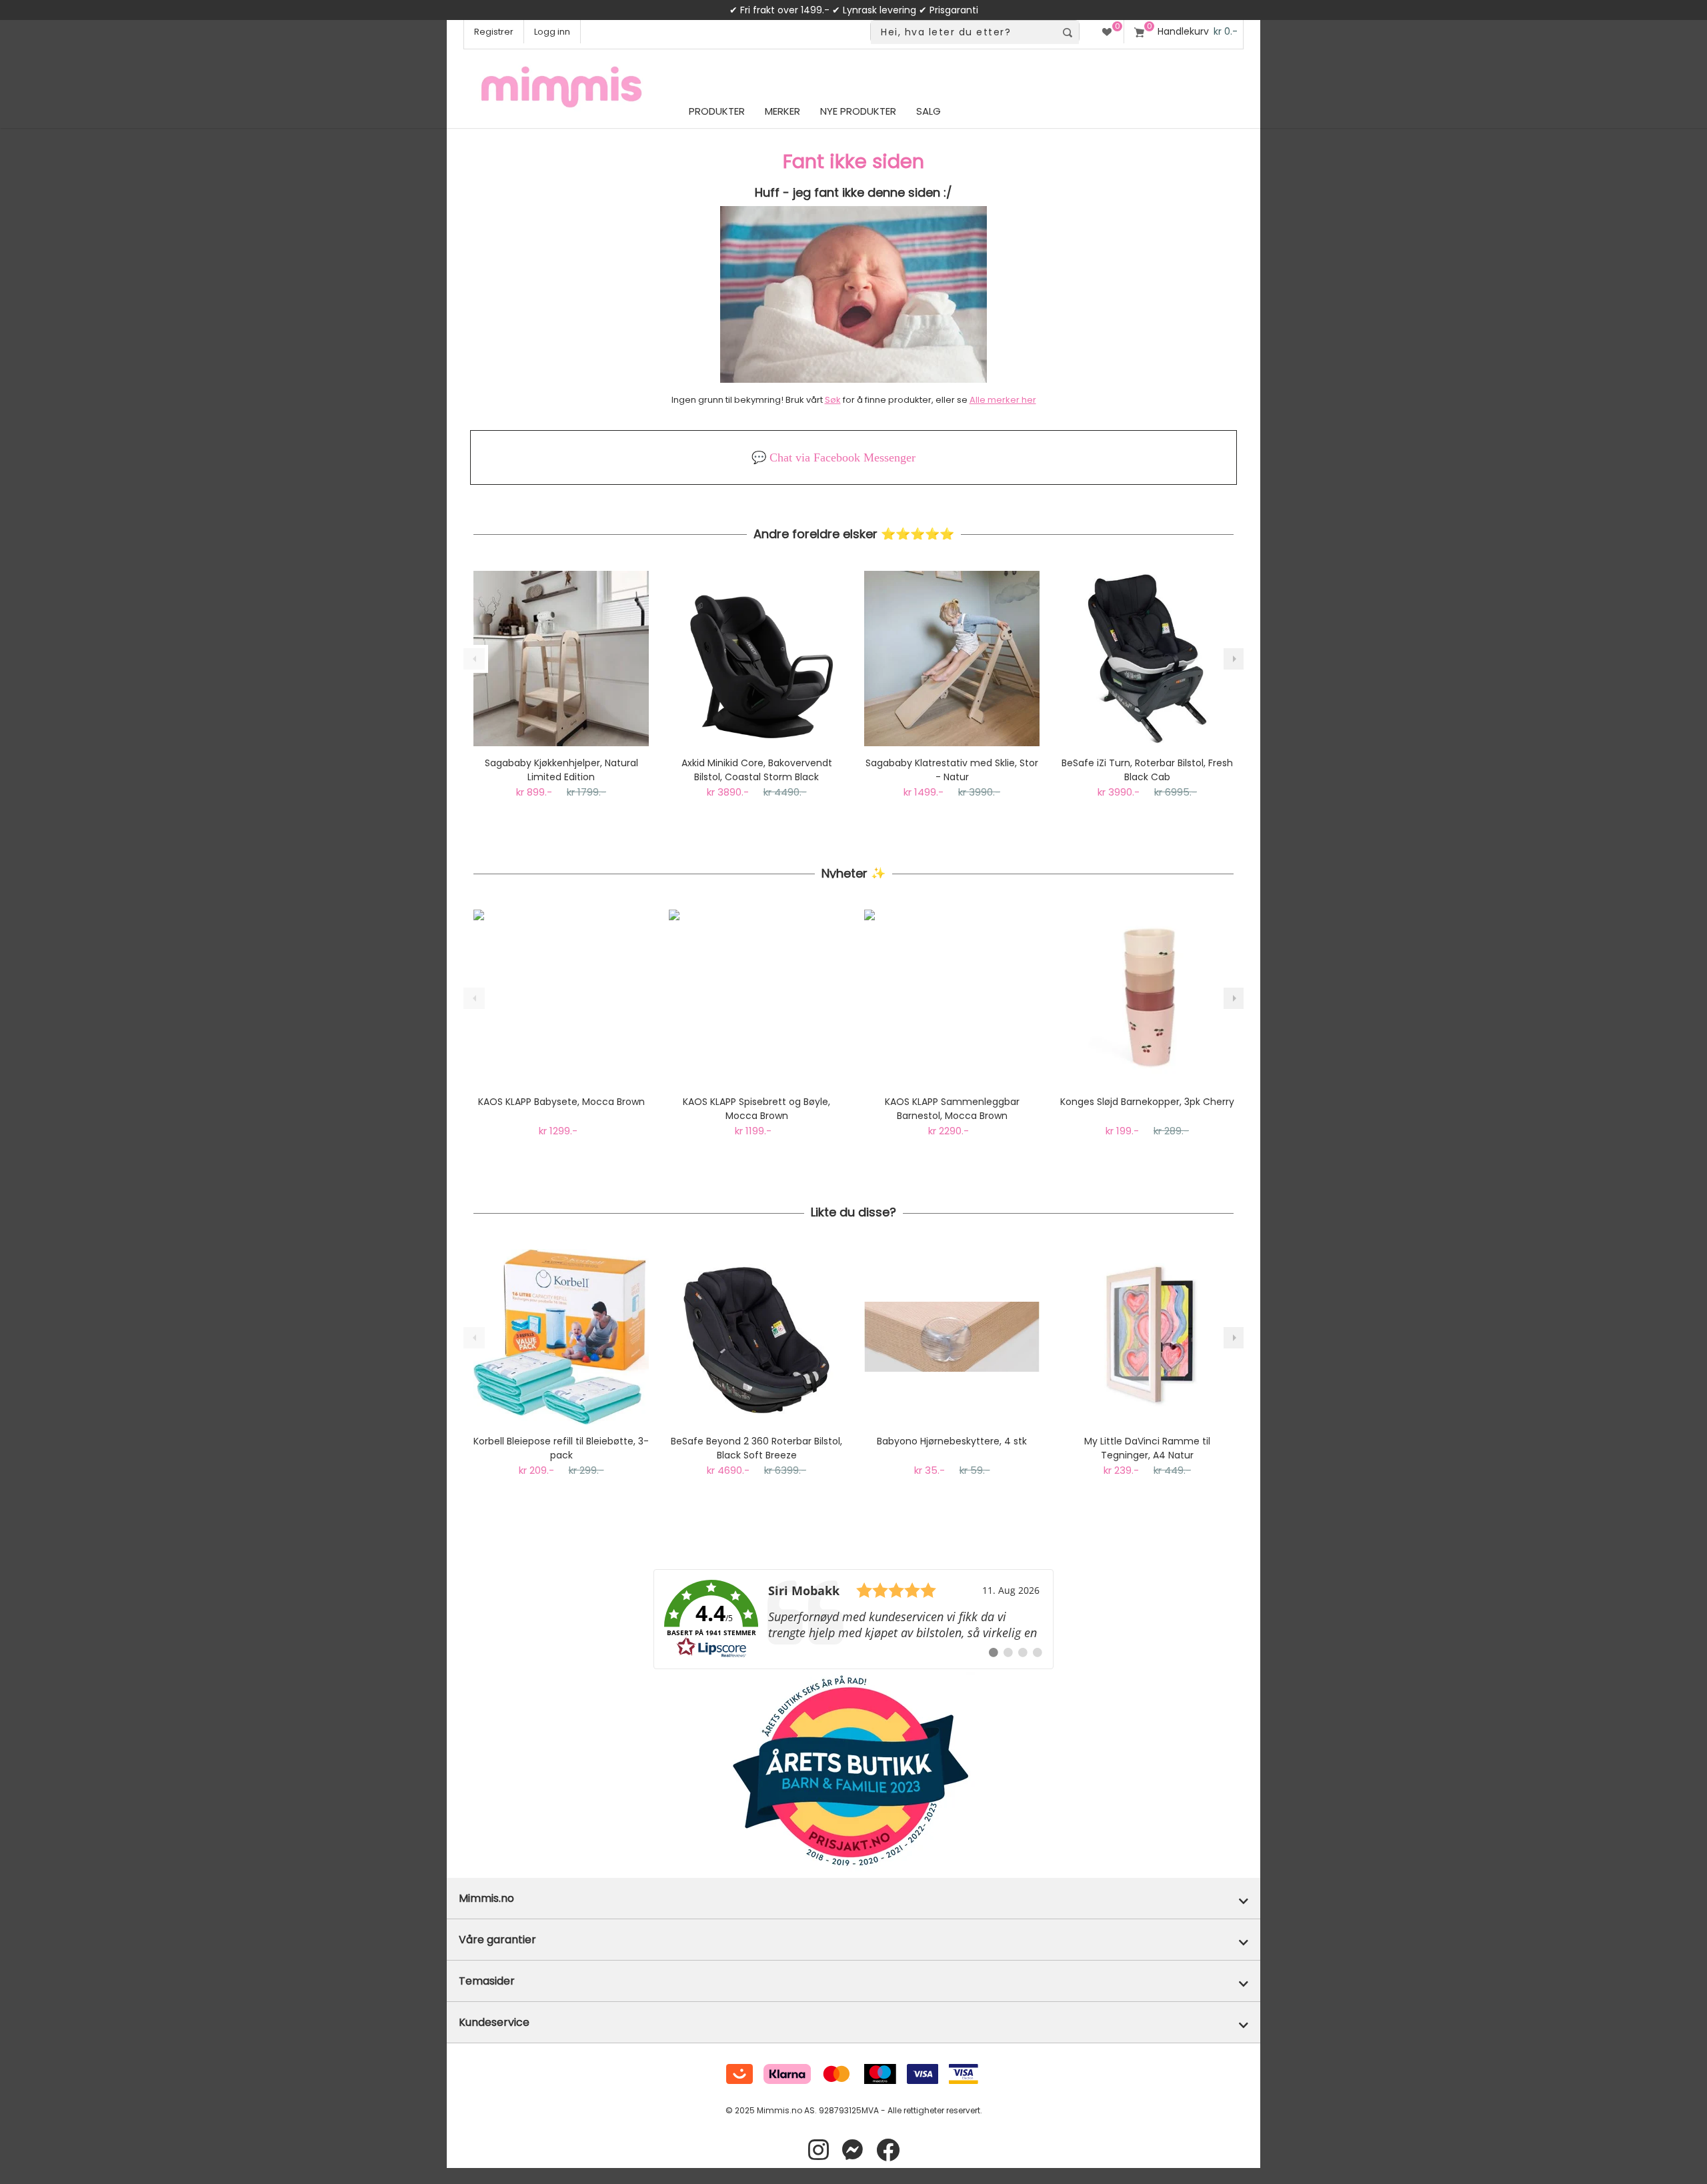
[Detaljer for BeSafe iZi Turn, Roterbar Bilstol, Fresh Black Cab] (1147, 659)
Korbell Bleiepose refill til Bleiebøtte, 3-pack (561, 1448)
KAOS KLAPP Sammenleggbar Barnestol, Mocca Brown (952, 1109)
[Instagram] (818, 2150)
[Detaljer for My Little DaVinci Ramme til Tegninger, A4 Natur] (1147, 1337)
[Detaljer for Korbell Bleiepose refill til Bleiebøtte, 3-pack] (561, 1337)
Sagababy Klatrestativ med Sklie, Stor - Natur (952, 770)
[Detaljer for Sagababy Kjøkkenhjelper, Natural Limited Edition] (561, 659)
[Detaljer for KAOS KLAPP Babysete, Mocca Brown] (561, 997)
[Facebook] (888, 2150)
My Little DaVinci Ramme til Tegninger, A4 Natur (1147, 1448)
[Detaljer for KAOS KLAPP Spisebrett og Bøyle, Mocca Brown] (756, 997)
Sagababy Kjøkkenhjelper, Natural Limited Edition (561, 770)
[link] (853, 1619)
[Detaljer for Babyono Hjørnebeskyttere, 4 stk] (952, 1337)
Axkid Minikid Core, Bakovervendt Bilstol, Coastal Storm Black (757, 770)
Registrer (494, 32)
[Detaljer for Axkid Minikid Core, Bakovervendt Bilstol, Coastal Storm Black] (756, 659)
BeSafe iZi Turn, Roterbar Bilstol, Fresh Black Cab (1147, 770)
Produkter (717, 111)
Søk (833, 400)
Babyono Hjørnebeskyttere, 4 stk (952, 1441)
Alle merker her (1003, 400)
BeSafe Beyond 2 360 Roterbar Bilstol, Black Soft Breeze (756, 1448)
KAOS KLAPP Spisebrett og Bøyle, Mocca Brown (756, 1109)
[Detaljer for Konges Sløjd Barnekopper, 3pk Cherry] (1147, 997)
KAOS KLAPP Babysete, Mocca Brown (561, 1102)
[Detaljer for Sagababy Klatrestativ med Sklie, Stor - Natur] (952, 659)
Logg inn (552, 32)
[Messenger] (852, 2150)
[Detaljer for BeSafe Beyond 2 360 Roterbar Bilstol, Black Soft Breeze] (756, 1337)
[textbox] (963, 32)
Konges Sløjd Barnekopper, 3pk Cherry (1147, 1102)
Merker (782, 111)
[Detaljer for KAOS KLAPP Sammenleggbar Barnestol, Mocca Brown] (952, 997)
